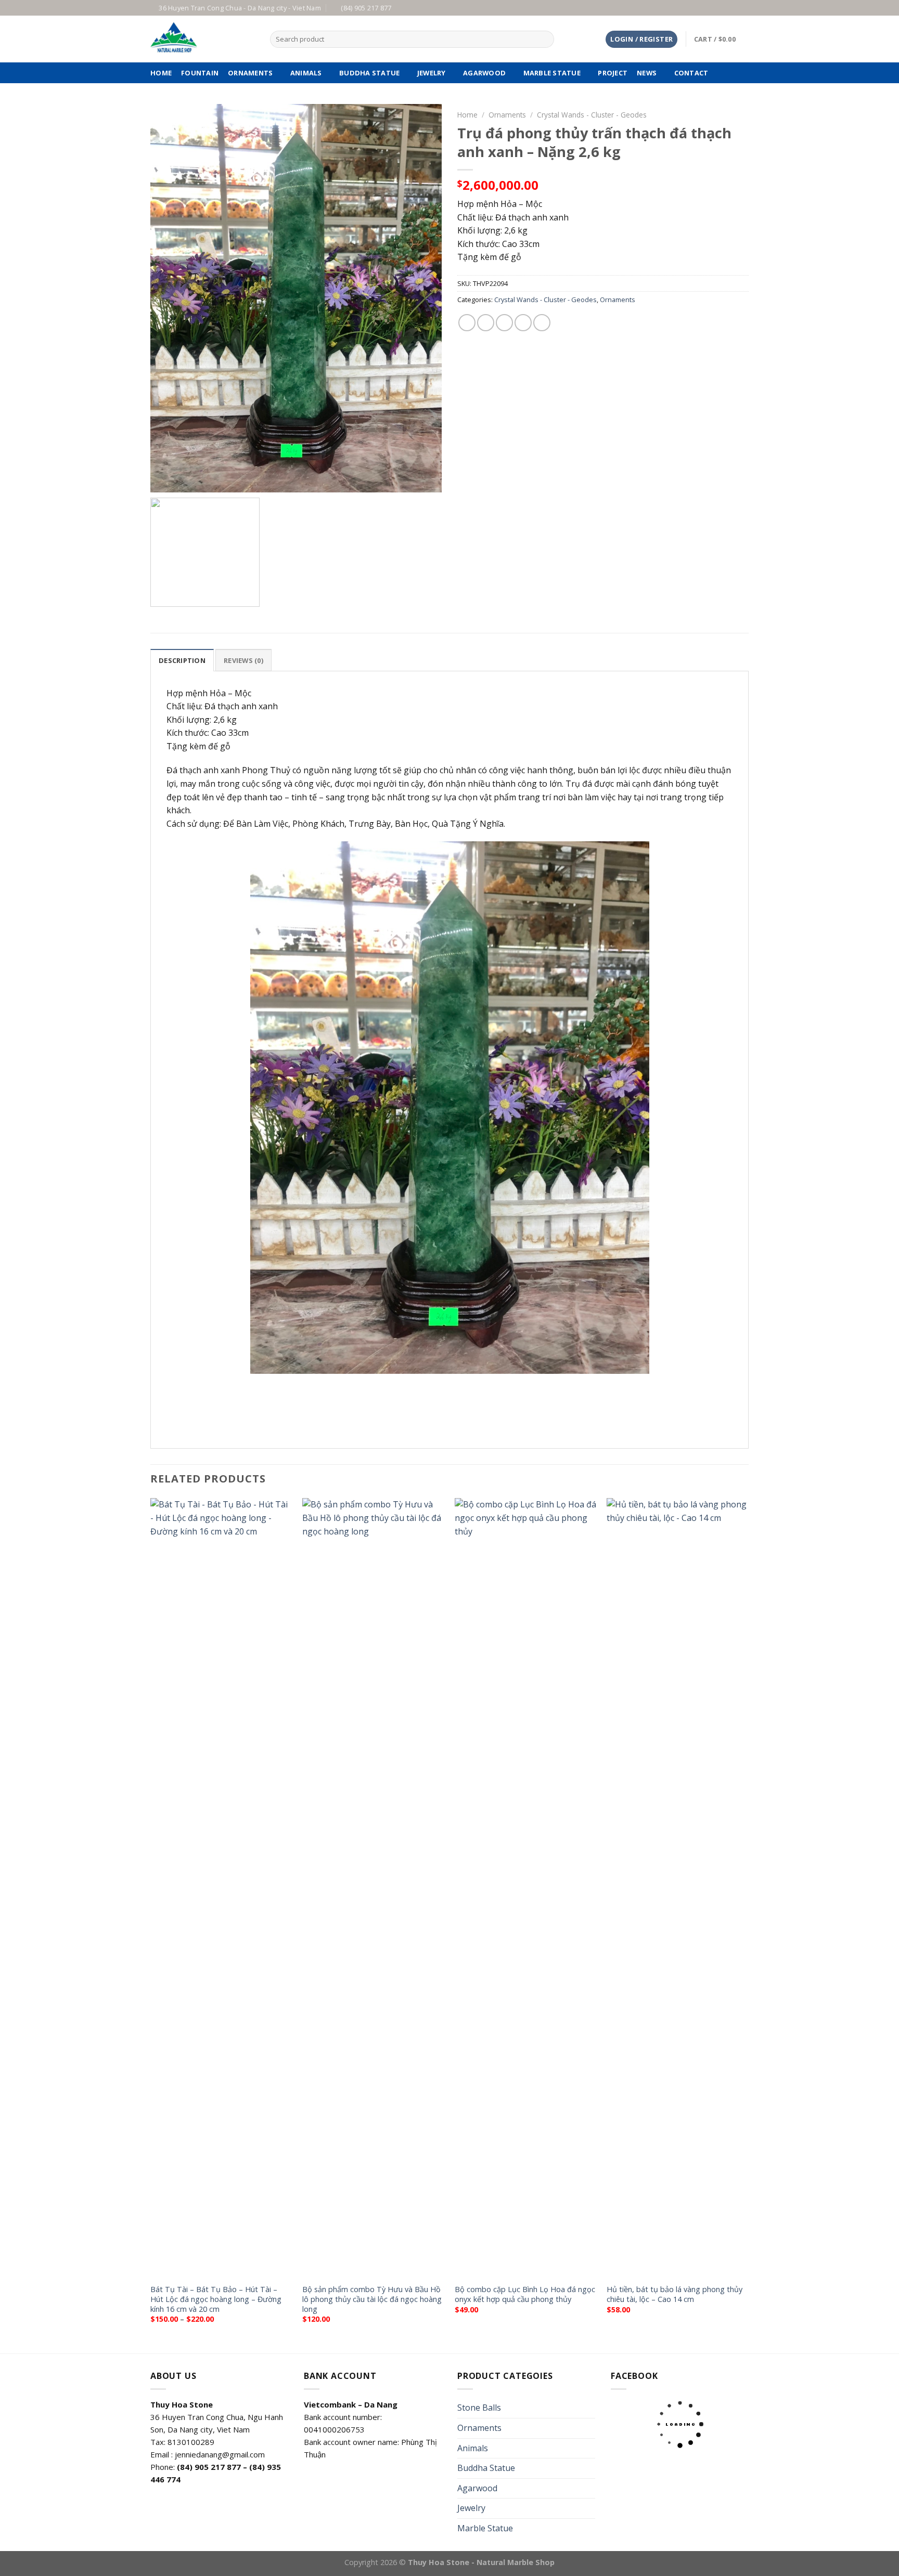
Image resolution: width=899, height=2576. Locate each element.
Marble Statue (552, 73)
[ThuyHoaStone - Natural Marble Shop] (202, 39)
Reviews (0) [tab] (243, 660)
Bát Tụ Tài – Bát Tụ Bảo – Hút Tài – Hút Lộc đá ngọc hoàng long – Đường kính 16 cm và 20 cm (216, 2299)
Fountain (200, 73)
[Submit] (544, 40)
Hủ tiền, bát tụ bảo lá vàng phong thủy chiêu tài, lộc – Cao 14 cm (675, 2294)
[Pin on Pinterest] (523, 323)
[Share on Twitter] (486, 323)
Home (467, 115)
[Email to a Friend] (504, 323)
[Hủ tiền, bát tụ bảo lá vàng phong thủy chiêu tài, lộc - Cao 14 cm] (678, 1888)
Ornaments (250, 73)
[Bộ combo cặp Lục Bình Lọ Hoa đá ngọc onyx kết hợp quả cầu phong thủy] (526, 1888)
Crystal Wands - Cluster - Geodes (592, 115)
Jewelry (432, 73)
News (647, 73)
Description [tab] (182, 660)
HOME (161, 73)
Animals (306, 73)
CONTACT (691, 73)
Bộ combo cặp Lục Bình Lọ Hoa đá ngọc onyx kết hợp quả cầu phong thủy (525, 2294)
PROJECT (613, 73)
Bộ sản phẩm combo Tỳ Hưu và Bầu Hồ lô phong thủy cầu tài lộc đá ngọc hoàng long (372, 2299)
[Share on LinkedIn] (542, 323)
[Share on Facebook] (467, 323)
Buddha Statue (369, 73)
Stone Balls (479, 2408)
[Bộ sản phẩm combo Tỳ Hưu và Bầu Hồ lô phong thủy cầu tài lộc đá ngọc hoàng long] (373, 1888)
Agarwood (484, 73)
